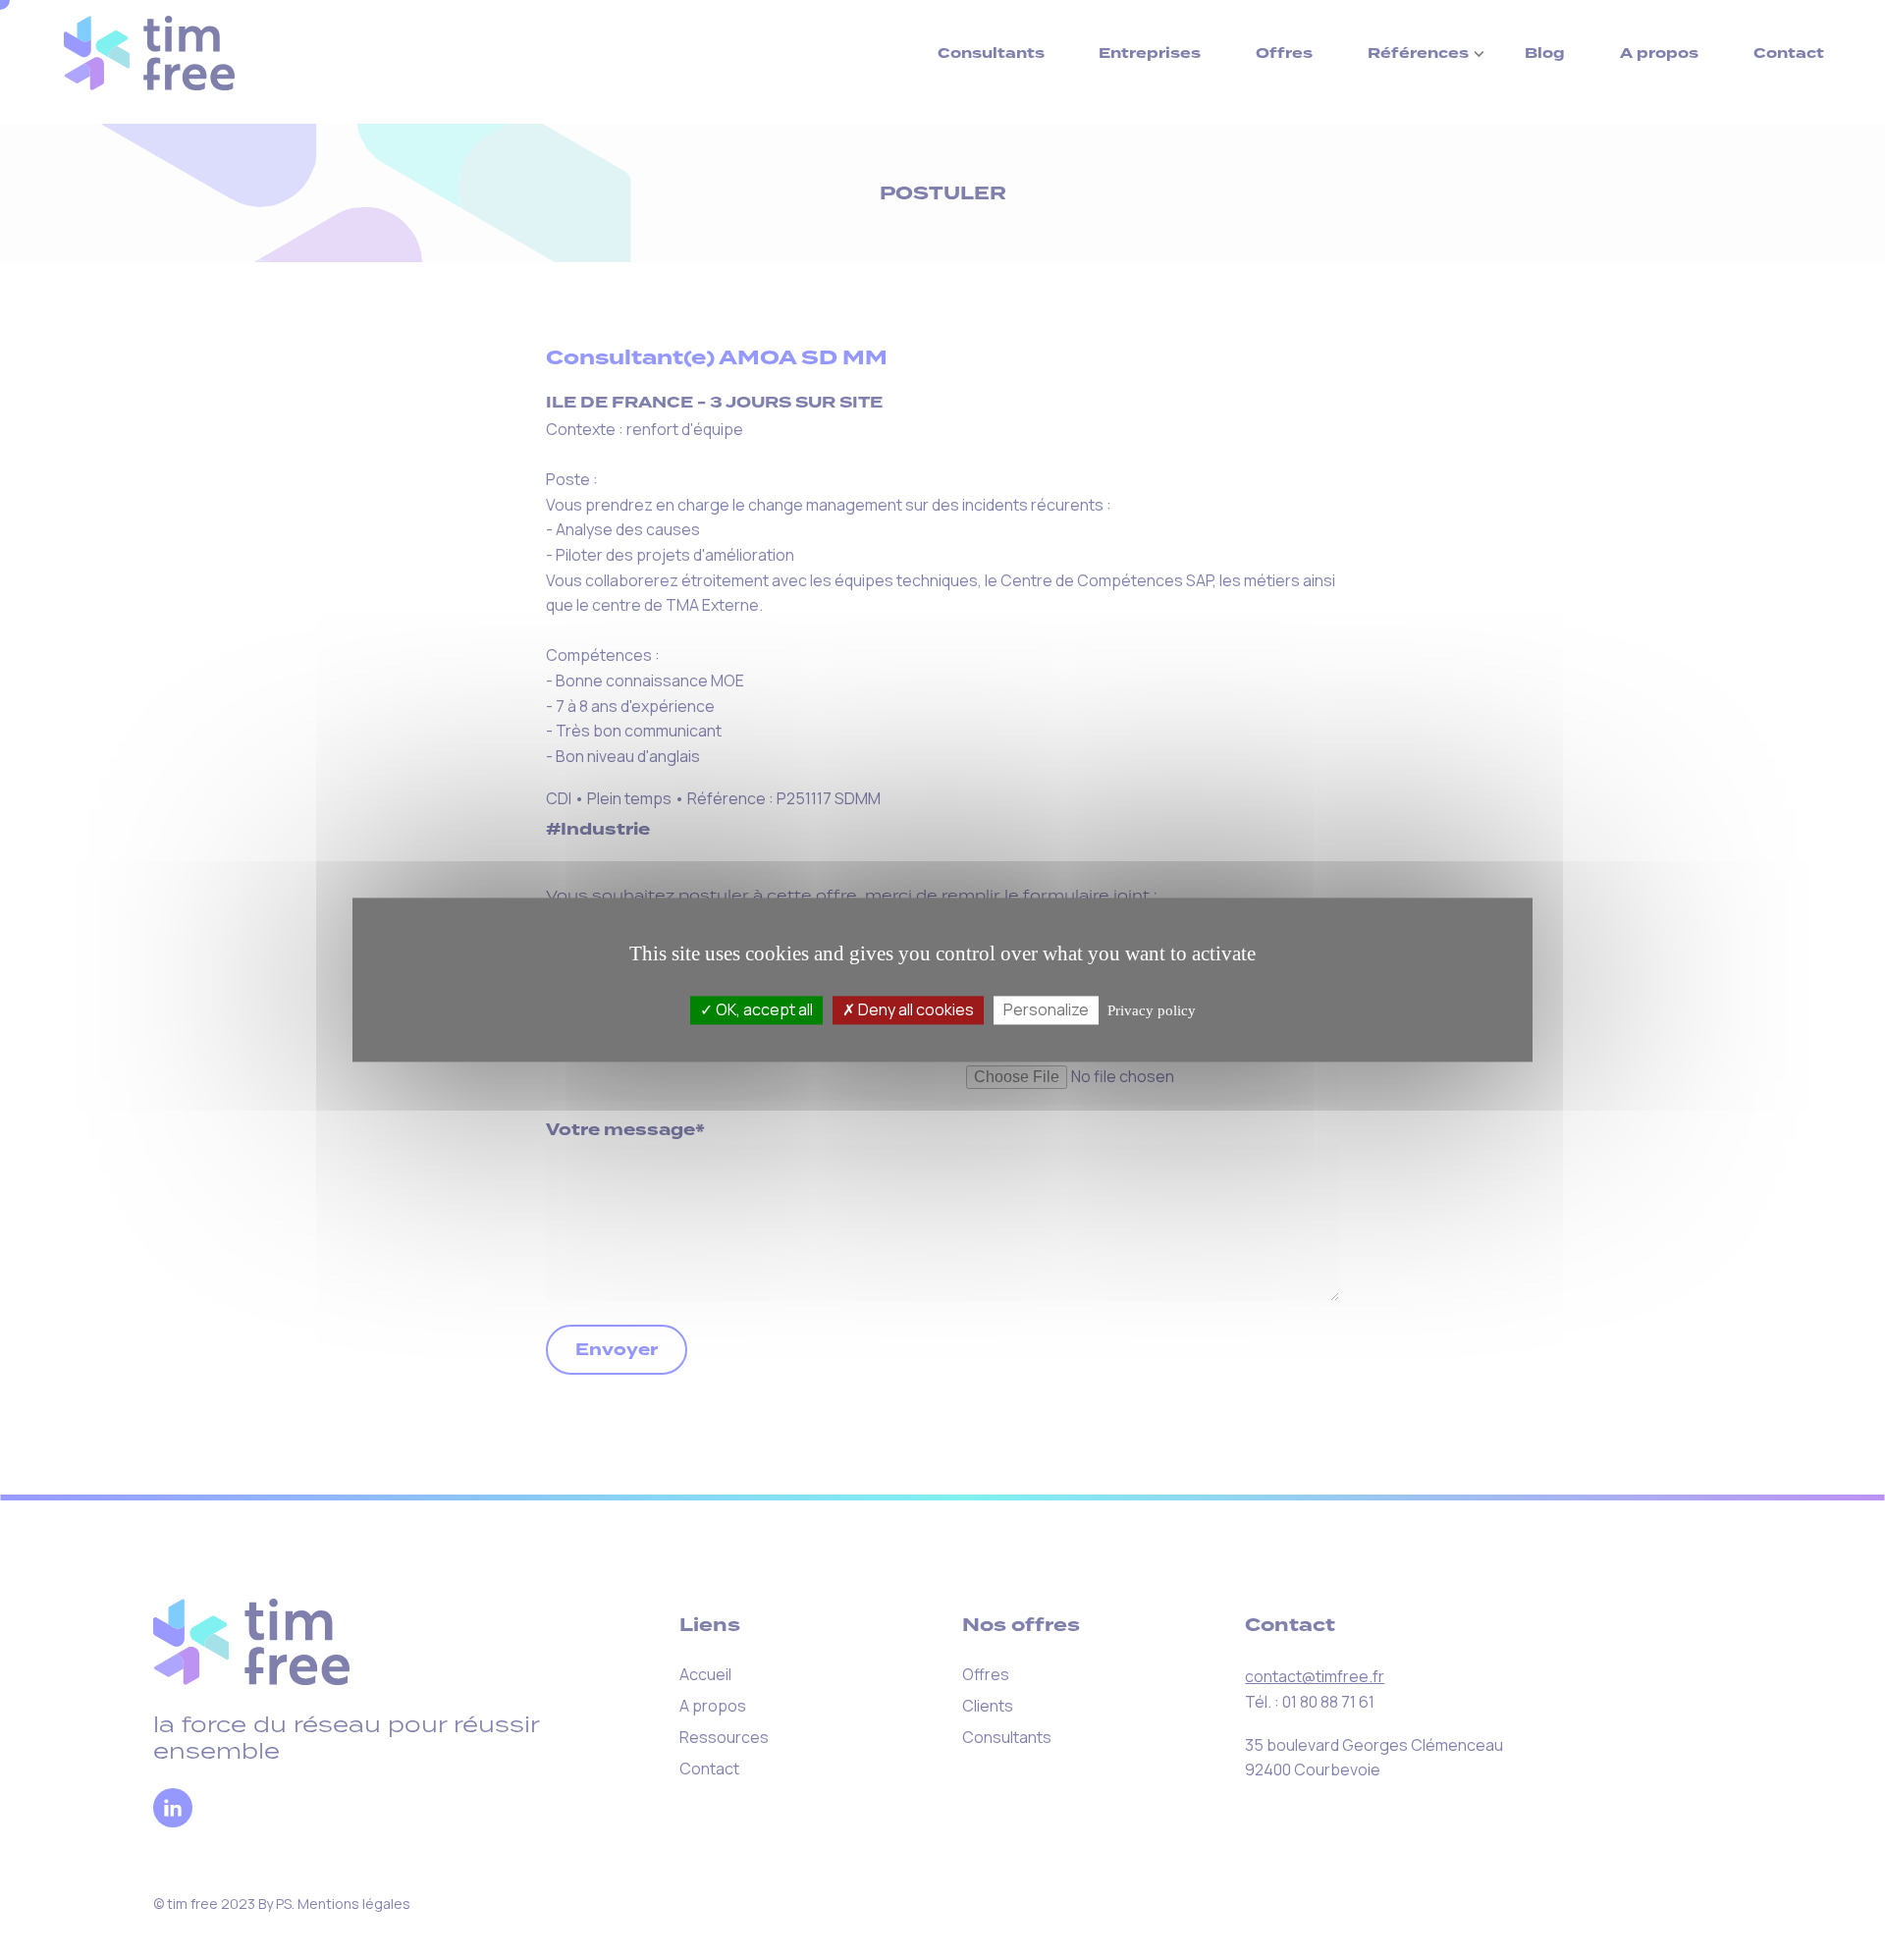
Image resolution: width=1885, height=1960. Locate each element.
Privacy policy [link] (1152, 1010)
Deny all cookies (915, 1009)
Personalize (1046, 1009)
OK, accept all (763, 1009)
